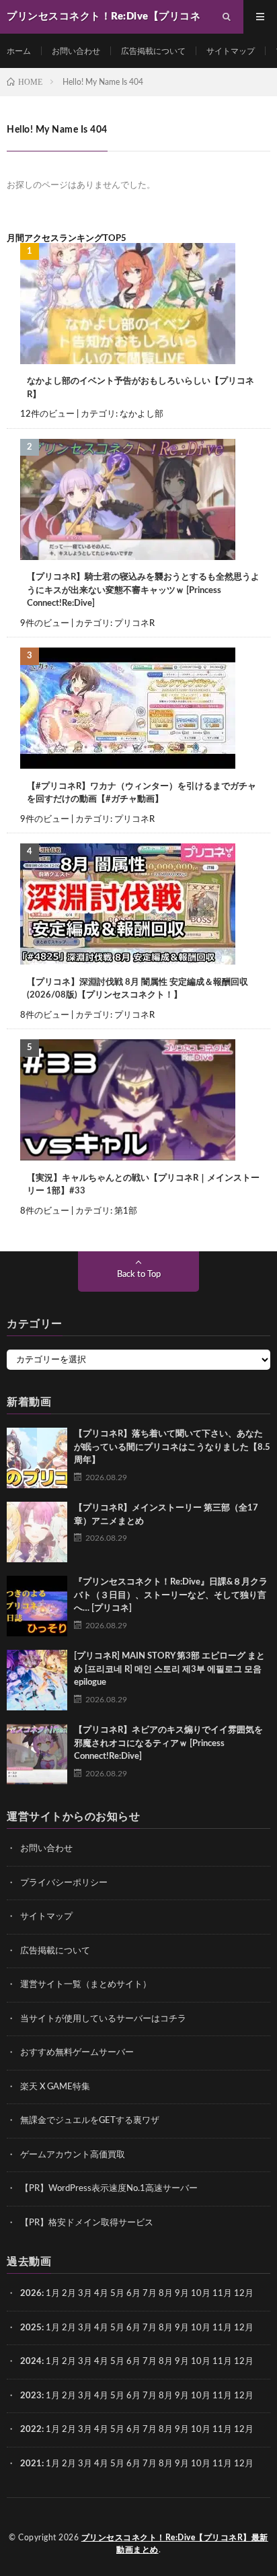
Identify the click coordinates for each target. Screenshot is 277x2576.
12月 (244, 2328)
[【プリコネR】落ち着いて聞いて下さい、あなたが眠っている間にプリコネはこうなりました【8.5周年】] (37, 1458)
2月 (69, 2294)
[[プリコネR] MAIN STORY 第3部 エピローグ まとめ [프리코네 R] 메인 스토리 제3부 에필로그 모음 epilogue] (37, 1680)
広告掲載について (153, 51)
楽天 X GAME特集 (55, 2087)
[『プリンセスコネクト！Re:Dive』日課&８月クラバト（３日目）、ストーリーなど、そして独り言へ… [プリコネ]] (37, 1606)
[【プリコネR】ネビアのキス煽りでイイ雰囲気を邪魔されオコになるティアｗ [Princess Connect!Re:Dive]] (37, 1754)
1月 (53, 2294)
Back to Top (139, 1275)
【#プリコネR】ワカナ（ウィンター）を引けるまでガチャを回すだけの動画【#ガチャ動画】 (142, 793)
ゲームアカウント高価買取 (73, 2155)
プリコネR (134, 624)
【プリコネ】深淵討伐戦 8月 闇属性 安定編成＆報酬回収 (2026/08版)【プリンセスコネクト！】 (137, 989)
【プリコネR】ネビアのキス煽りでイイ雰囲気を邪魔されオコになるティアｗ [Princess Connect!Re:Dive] (168, 1743)
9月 (182, 2328)
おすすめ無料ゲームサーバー (77, 2053)
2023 (31, 2396)
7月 (150, 2294)
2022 (31, 2430)
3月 (85, 2294)
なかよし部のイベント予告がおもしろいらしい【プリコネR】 (141, 388)
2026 (31, 2294)
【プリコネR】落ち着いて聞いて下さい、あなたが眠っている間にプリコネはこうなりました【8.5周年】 (172, 1447)
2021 (31, 2464)
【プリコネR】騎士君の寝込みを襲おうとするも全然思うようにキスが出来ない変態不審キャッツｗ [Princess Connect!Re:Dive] (143, 590)
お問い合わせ (76, 51)
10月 (201, 2328)
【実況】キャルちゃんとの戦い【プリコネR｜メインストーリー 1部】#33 (143, 1185)
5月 (117, 2294)
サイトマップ (231, 51)
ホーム (19, 51)
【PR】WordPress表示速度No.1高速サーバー (109, 2189)
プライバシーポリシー (64, 1883)
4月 (101, 2294)
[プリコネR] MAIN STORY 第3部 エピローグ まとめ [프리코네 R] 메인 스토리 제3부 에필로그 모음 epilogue (169, 1669)
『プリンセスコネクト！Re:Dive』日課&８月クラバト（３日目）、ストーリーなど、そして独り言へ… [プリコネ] (171, 1595)
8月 (166, 2294)
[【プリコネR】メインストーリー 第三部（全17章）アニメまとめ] (37, 1532)
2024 (31, 2362)
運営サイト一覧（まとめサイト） (86, 1985)
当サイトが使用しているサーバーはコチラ (103, 2019)
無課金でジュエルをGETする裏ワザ (90, 2121)
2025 (31, 2328)
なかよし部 (142, 414)
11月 (222, 2328)
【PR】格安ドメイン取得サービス (87, 2223)
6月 (133, 2294)
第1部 (126, 1211)
